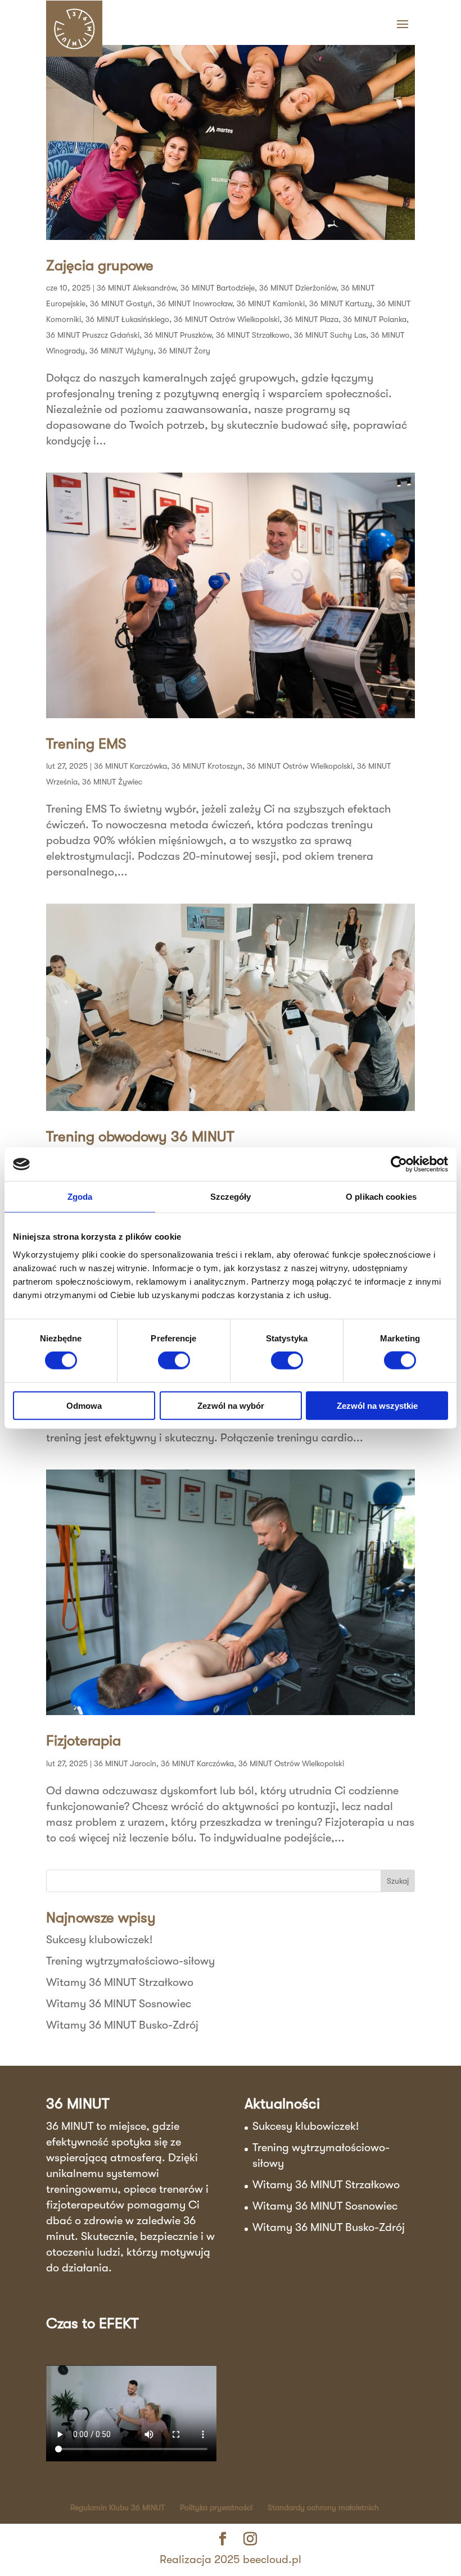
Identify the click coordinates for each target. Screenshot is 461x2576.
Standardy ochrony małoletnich (323, 2507)
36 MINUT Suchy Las (330, 335)
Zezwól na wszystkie (377, 1405)
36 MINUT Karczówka (130, 766)
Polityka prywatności (216, 2507)
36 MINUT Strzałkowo (253, 335)
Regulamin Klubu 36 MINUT (117, 2507)
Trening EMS (86, 744)
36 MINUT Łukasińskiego (127, 319)
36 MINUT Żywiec (112, 782)
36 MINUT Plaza (311, 319)
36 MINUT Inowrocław (195, 303)
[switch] (174, 1360)
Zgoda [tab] (80, 1197)
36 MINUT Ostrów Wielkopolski (227, 319)
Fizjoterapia (83, 1741)
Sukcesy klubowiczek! (99, 1940)
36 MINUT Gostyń (121, 303)
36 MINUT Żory (184, 351)
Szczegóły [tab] (231, 1197)
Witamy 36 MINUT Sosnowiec (119, 2004)
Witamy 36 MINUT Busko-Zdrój (122, 2025)
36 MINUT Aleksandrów (136, 288)
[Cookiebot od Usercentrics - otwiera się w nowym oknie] (399, 1164)
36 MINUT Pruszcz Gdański (93, 335)
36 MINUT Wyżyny (121, 351)
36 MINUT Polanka (375, 319)
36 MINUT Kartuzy (341, 303)
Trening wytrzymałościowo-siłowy (130, 1961)
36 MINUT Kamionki (271, 303)
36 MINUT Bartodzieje (218, 288)
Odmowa (84, 1405)
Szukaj (398, 1881)
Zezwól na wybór (231, 1405)
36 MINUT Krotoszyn (207, 766)
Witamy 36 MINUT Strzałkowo (120, 1982)
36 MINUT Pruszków (178, 335)
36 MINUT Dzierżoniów (298, 288)
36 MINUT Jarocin (125, 1763)
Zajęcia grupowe (100, 266)
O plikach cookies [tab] (381, 1197)
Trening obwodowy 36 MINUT (140, 1137)
